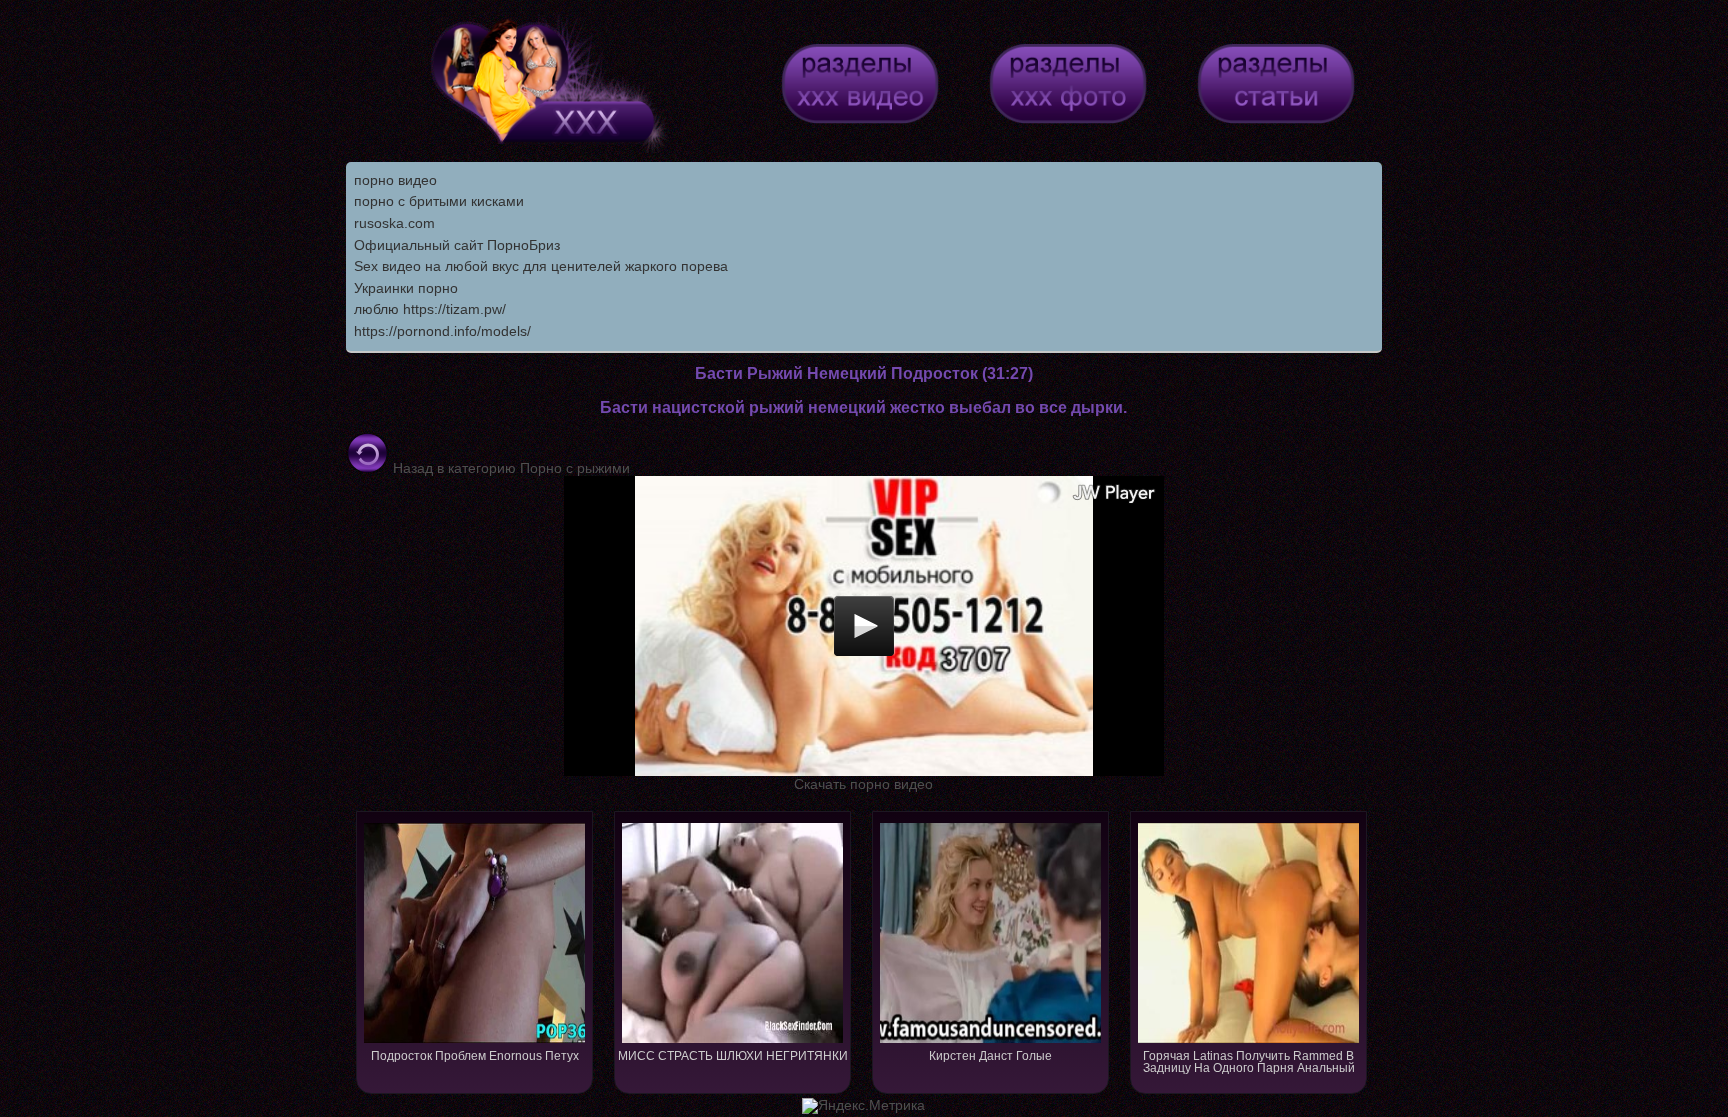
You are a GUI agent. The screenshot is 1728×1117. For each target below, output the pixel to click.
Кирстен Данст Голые (990, 1056)
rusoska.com (394, 223)
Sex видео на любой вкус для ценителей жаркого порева (541, 266)
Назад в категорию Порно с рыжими (509, 468)
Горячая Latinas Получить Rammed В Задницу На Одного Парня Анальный (1249, 1062)
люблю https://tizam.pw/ (430, 309)
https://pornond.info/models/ (442, 331)
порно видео (395, 180)
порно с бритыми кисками (439, 201)
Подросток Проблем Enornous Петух (475, 1056)
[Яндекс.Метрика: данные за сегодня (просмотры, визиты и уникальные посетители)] (863, 1106)
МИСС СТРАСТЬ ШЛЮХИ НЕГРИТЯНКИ (733, 1056)
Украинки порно (406, 288)
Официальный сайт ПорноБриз (457, 245)
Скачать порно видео (863, 784)
